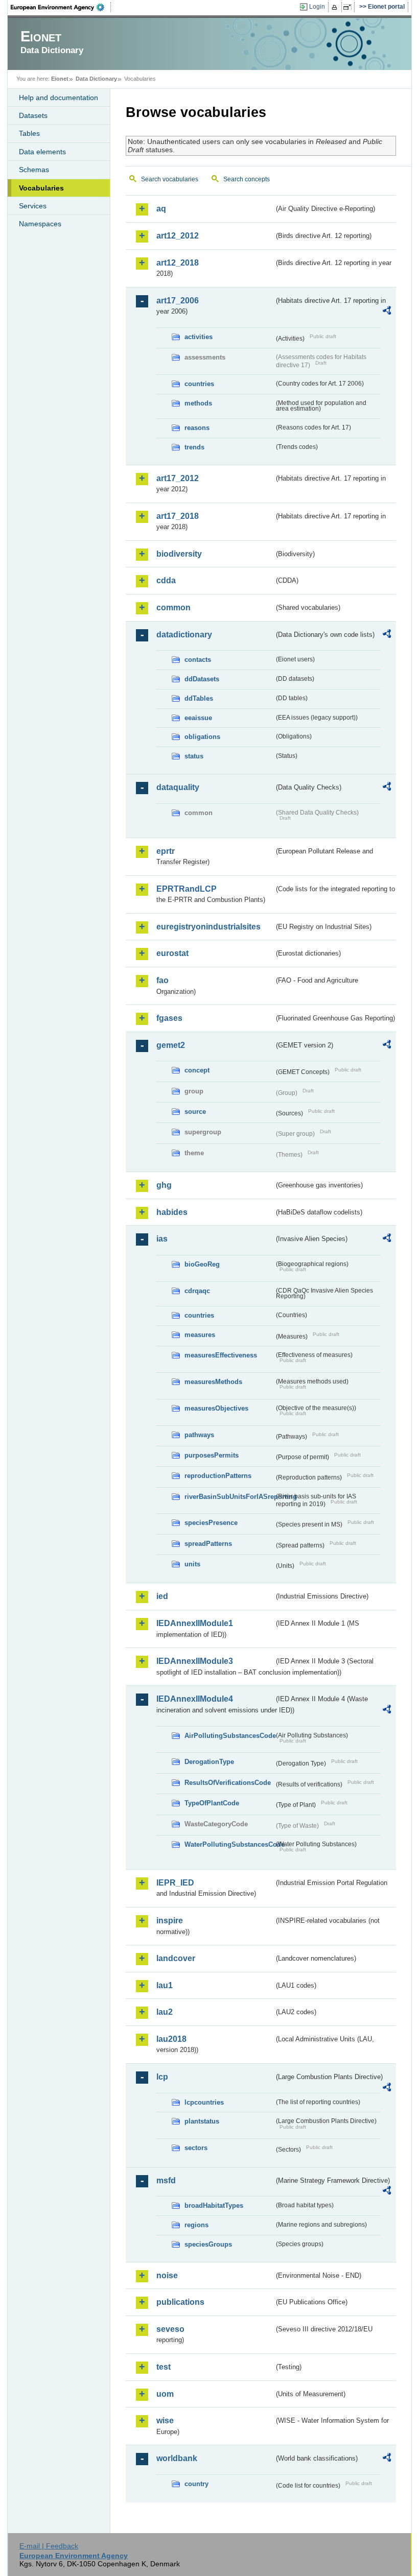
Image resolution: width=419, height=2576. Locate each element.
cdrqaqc (197, 1291)
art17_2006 (178, 301)
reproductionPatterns (218, 1476)
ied (162, 1596)
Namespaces (40, 224)
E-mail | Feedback (49, 2546)
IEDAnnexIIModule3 (195, 1661)
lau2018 (171, 2039)
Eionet (60, 79)
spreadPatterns (208, 1544)
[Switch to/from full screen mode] (349, 7)
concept (197, 1070)
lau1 (165, 1985)
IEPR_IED (175, 1883)
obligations (202, 737)
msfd (166, 2180)
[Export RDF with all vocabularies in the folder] (387, 312)
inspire (170, 1921)
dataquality (178, 787)
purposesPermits (212, 1455)
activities (199, 337)
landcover (176, 1958)
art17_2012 (178, 478)
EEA (61, 7)
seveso (170, 2329)
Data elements (42, 152)
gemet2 (171, 1045)
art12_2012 (178, 236)
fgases (169, 1018)
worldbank (177, 2458)
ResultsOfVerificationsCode (228, 1783)
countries (199, 384)
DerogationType (209, 1762)
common (173, 607)
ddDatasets (202, 679)
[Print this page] (336, 7)
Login (317, 7)
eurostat (172, 953)
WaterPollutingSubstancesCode (229, 1844)
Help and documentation (59, 98)
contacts (198, 660)
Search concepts (247, 179)
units (192, 1564)
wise (165, 2420)
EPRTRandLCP (187, 889)
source (195, 1112)
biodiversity (179, 554)
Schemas (34, 170)
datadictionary (184, 635)
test (164, 2367)
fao (162, 980)
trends (194, 447)
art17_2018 (178, 516)
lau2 (165, 2012)
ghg (164, 1185)
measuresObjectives (216, 1408)
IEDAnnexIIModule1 (195, 1623)
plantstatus (202, 2121)
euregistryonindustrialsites (208, 927)
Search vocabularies (170, 179)
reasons (197, 428)
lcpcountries (204, 2102)
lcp (162, 2077)
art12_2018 (178, 263)
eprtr (166, 851)
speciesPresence (211, 1523)
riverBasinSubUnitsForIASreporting (229, 1497)
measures (200, 1335)
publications (180, 2302)
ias (162, 1239)
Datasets (33, 115)
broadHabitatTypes (214, 2205)
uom (165, 2394)
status (194, 756)
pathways (199, 1435)
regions (196, 2225)
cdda (166, 580)
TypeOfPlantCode (212, 1803)
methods (198, 403)
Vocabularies (41, 188)
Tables (29, 133)
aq (161, 209)
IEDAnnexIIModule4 (195, 1699)
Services (33, 206)
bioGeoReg (202, 1264)
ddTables (199, 698)
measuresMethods (213, 1382)
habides (172, 1212)
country (196, 2484)
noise (167, 2275)
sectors (196, 2148)
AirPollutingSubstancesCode (229, 1736)
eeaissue (198, 718)
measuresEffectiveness (221, 1355)
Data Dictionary (96, 79)
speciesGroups (208, 2244)
